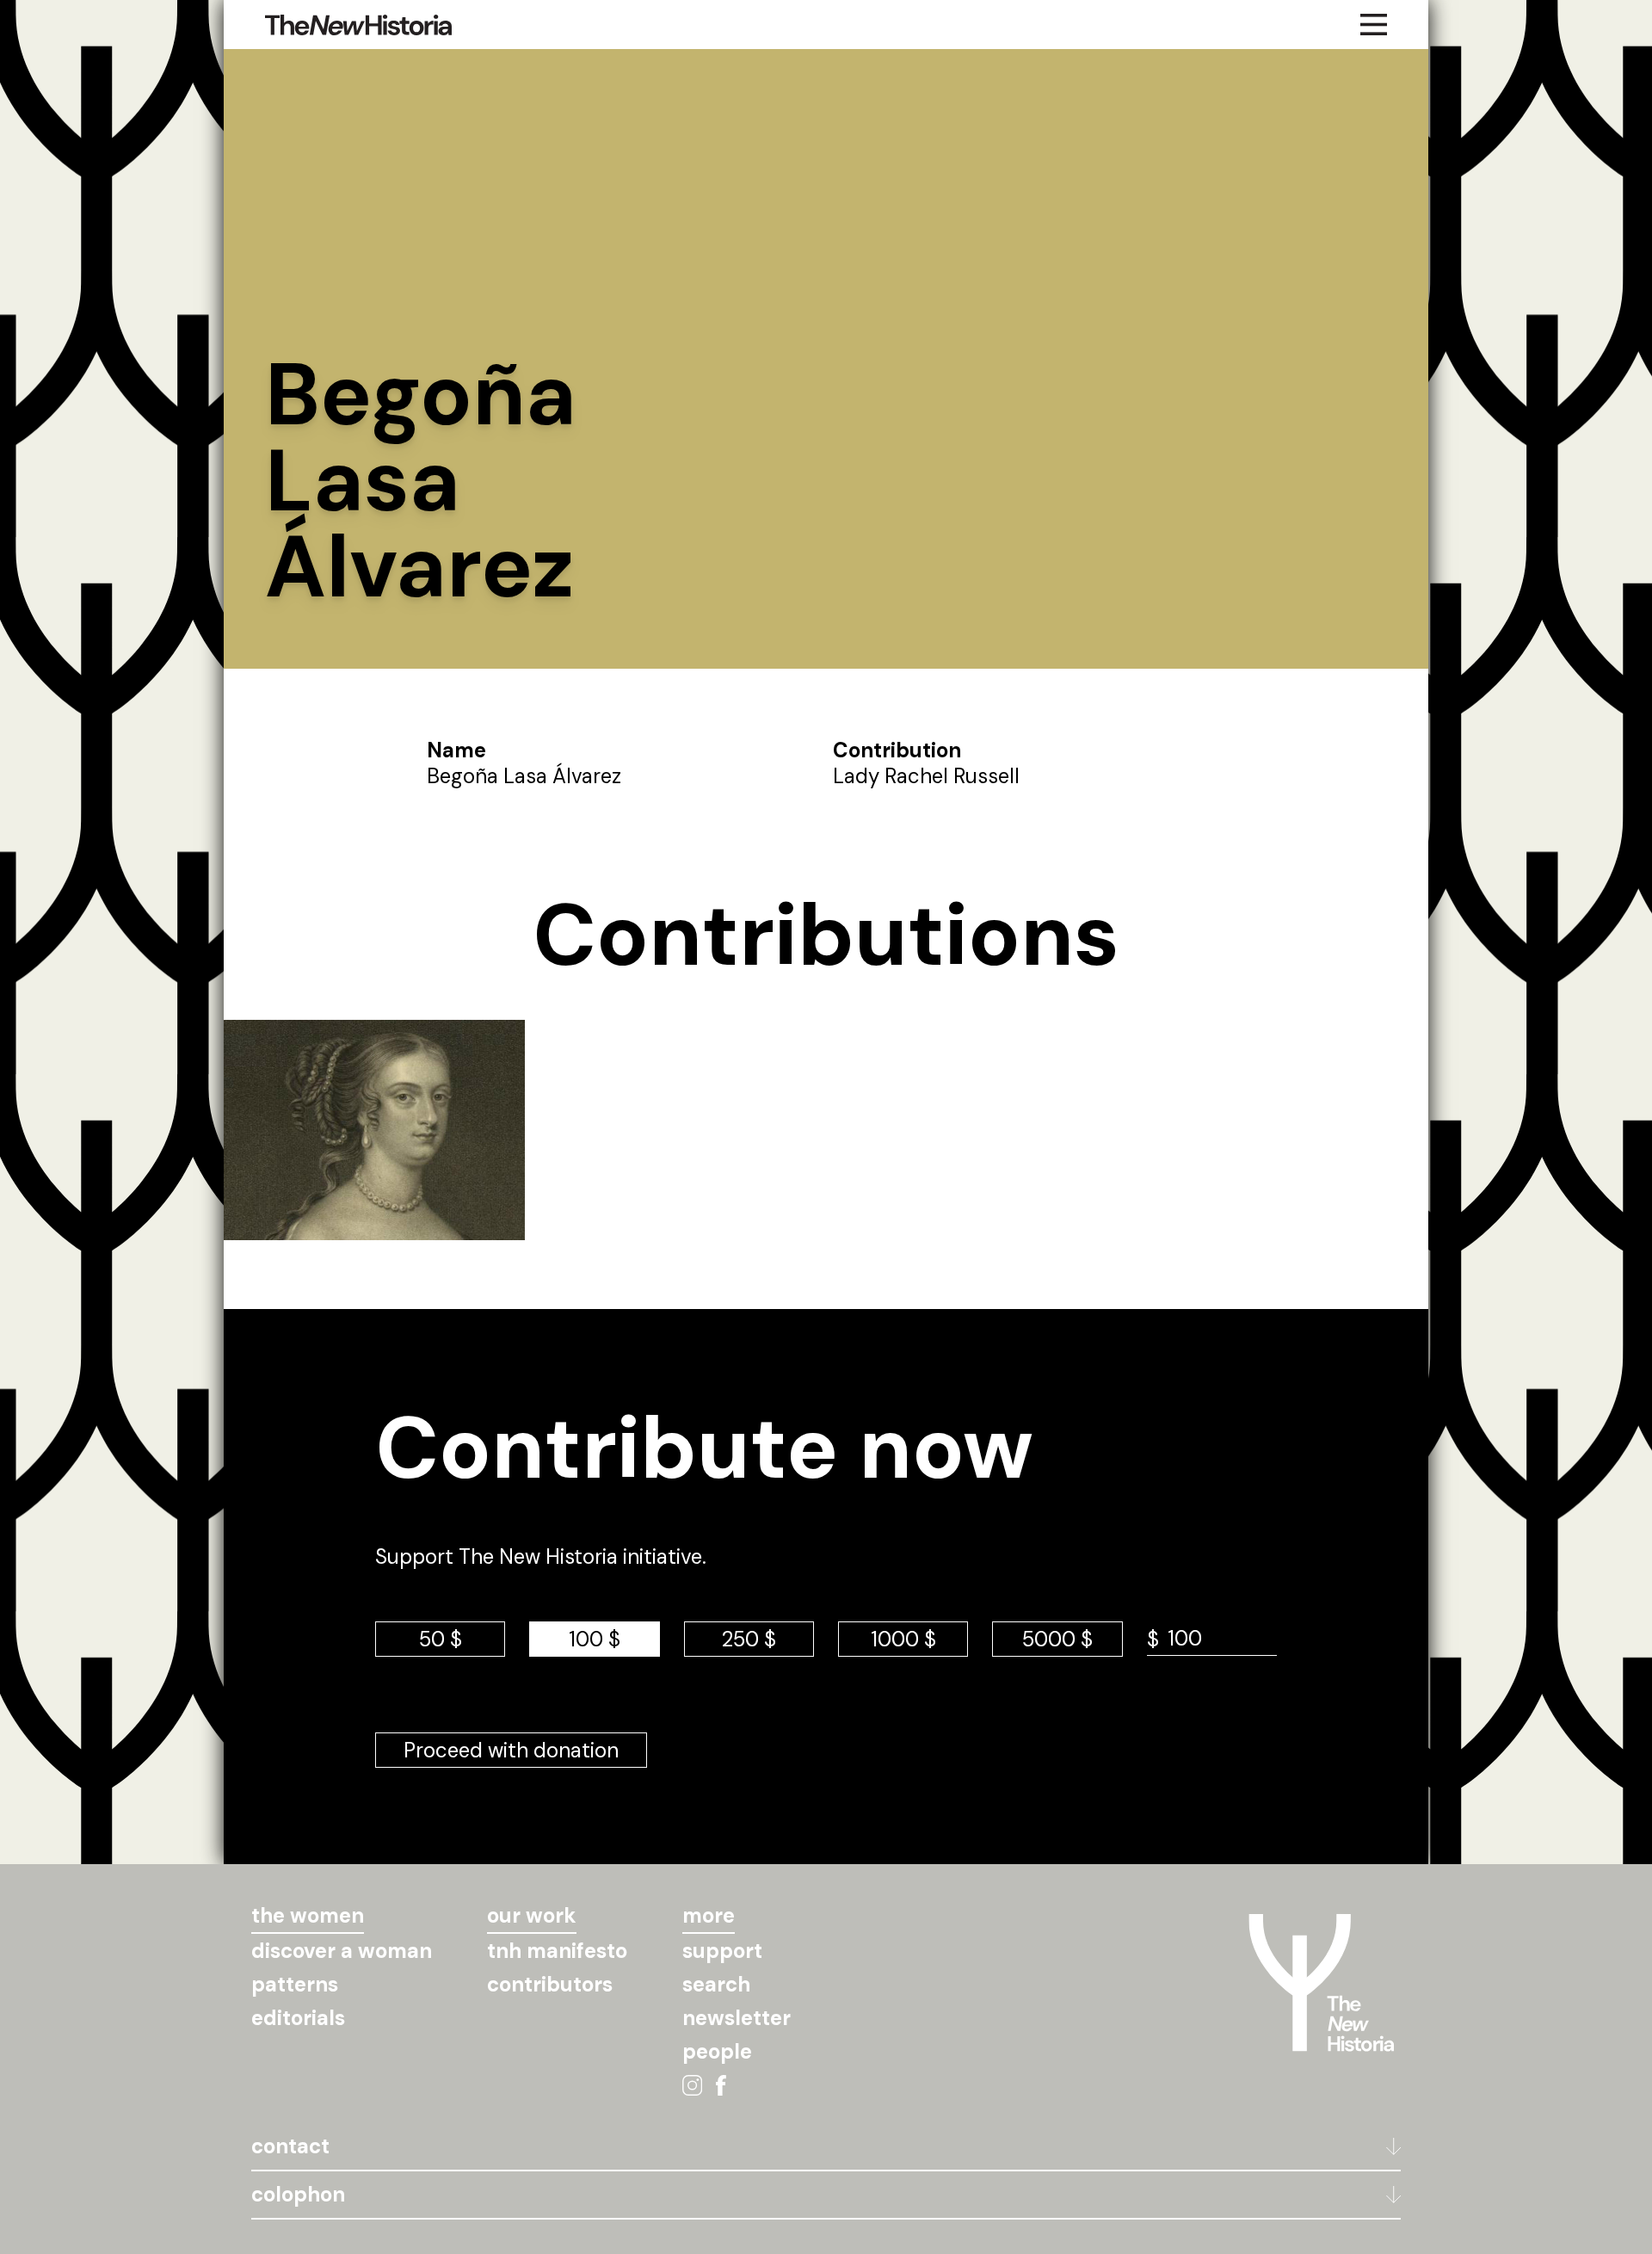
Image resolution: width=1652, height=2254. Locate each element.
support (722, 1951)
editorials (298, 2018)
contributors (550, 1984)
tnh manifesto (557, 1951)
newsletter (737, 2018)
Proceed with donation (511, 1750)
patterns (295, 1984)
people (717, 2051)
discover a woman (342, 1951)
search (716, 1984)
